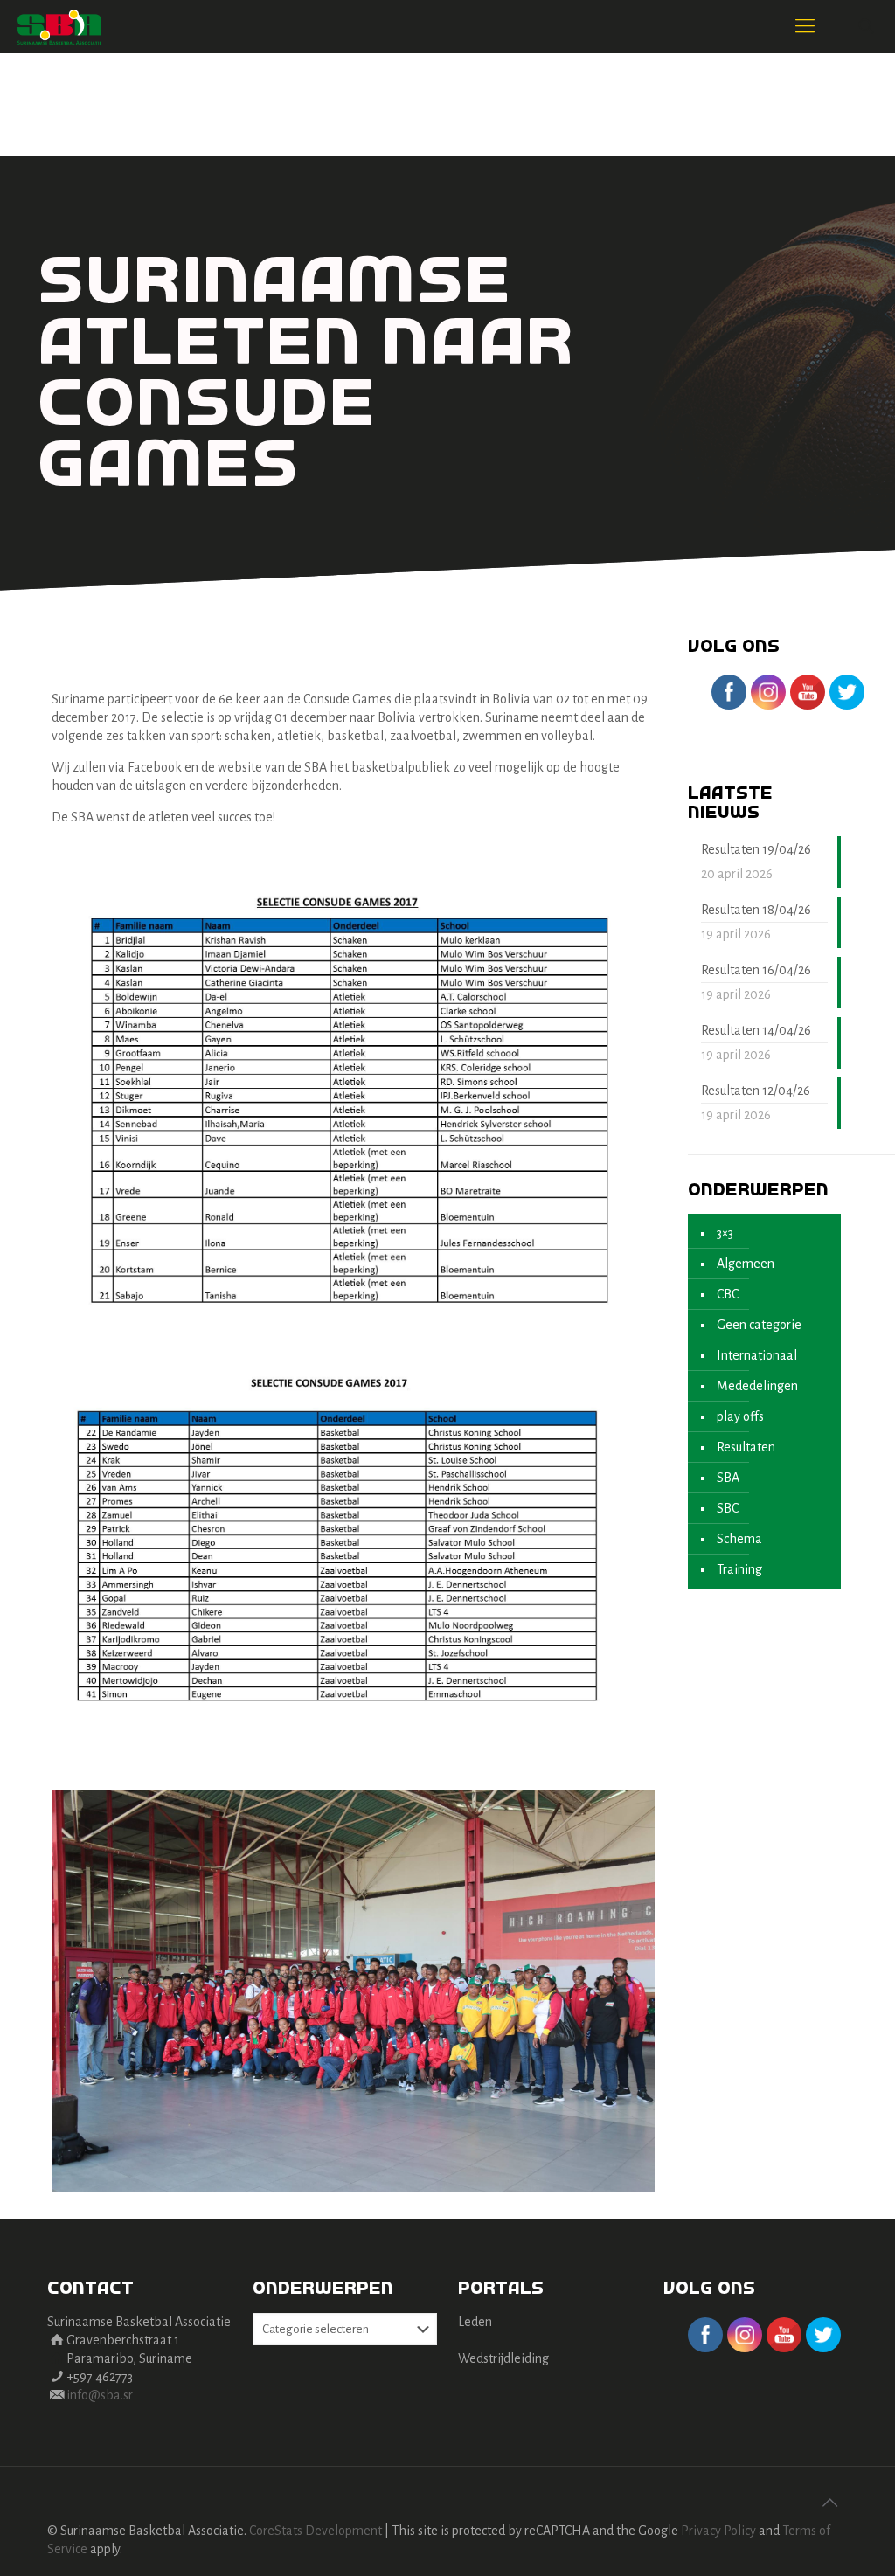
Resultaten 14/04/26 (756, 1030)
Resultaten (746, 1447)
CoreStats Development (316, 2531)
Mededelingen (757, 1386)
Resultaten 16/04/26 (756, 970)
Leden (475, 2322)
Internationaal (757, 1355)
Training (739, 1569)
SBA (728, 1478)
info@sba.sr (100, 2395)
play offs (740, 1416)
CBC (728, 1294)
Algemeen (746, 1264)
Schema (739, 1539)
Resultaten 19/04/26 (756, 849)
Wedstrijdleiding (503, 2358)
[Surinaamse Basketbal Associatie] (59, 26)
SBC (728, 1508)
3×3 (725, 1233)
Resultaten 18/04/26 (756, 910)
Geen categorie (759, 1325)
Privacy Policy (718, 2531)
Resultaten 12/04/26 (756, 1091)
